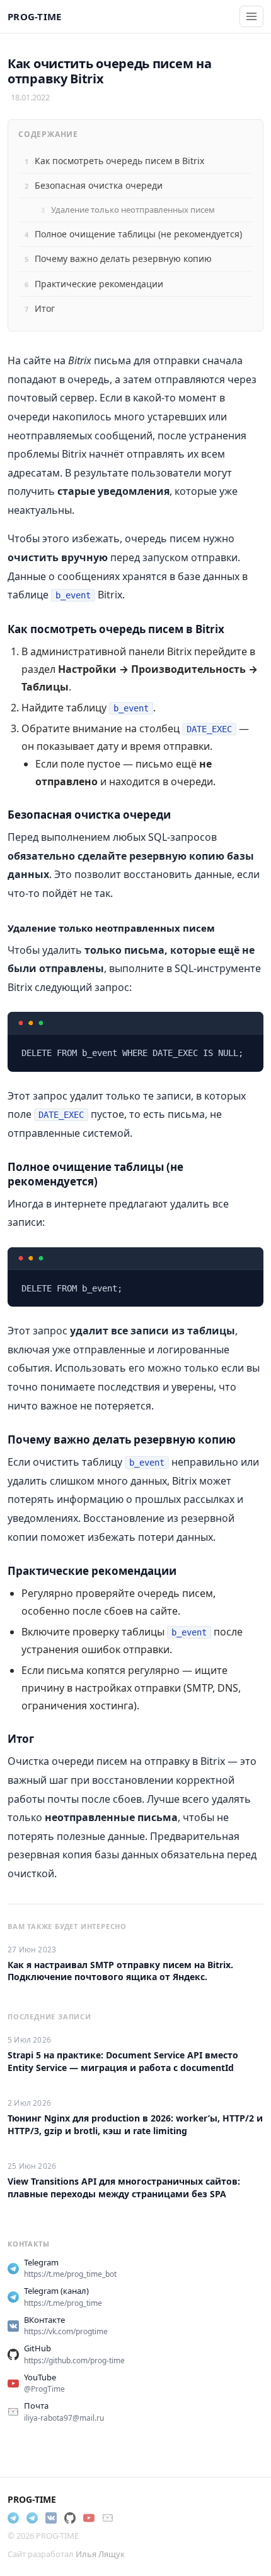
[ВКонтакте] (51, 2518)
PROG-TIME (35, 16)
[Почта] (108, 2518)
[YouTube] (89, 2518)
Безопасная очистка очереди (99, 185)
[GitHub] (70, 2518)
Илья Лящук (100, 2554)
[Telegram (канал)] (32, 2518)
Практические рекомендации (99, 284)
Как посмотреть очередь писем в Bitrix (119, 161)
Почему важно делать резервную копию (123, 258)
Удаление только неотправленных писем (133, 210)
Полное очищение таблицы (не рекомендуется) (138, 234)
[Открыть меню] (251, 16)
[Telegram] (13, 2518)
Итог (45, 308)
